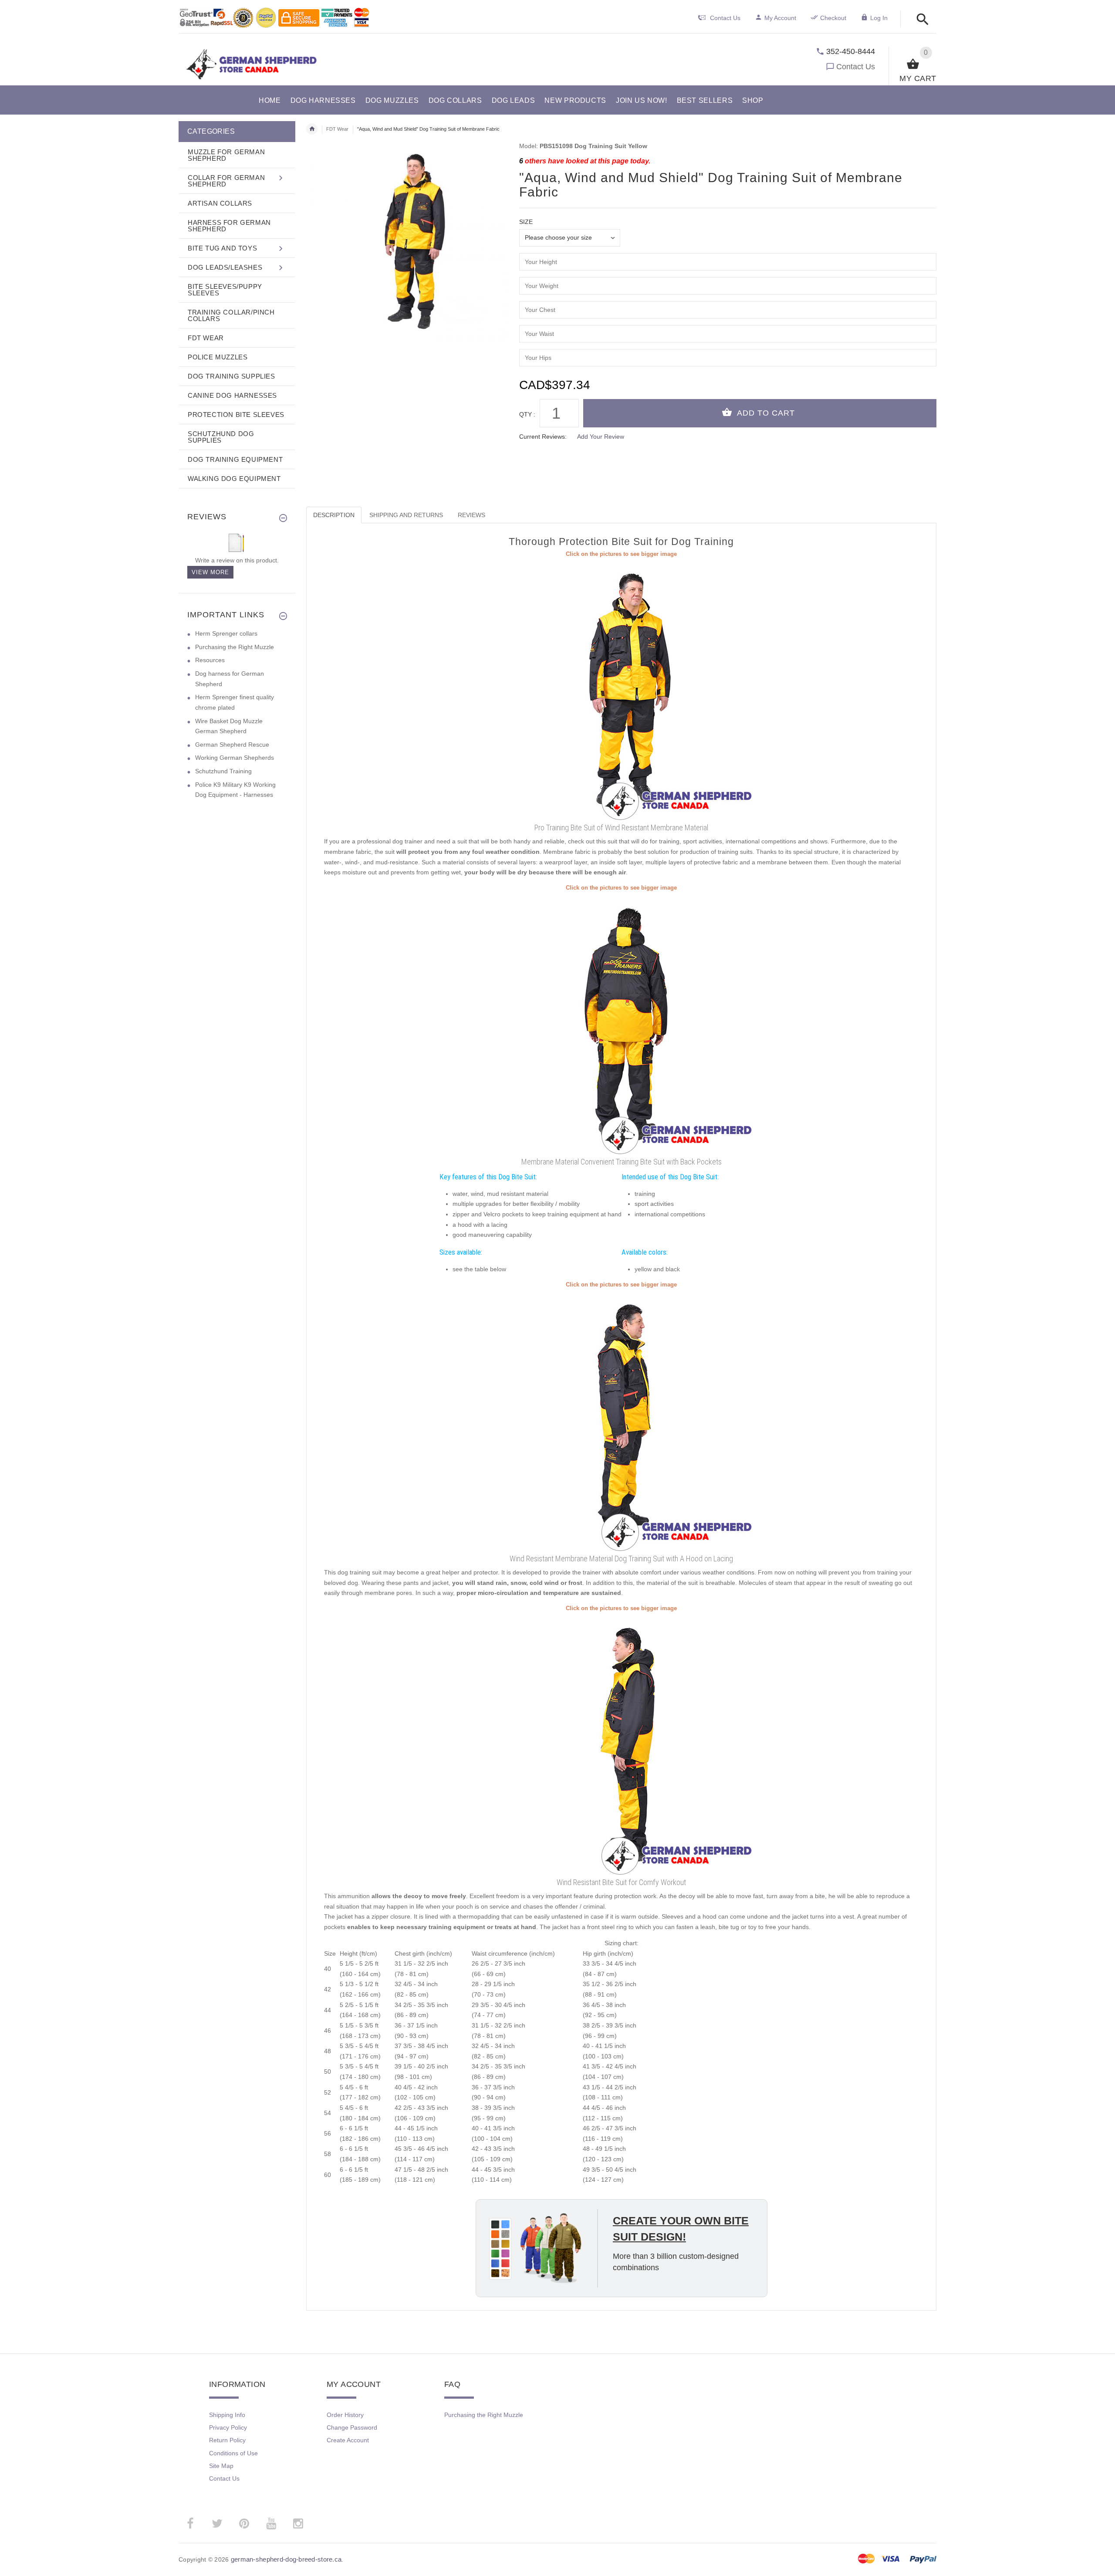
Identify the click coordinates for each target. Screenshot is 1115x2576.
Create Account (348, 2440)
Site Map (221, 2466)
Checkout (833, 18)
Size (526, 222)
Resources (210, 660)
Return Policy (227, 2440)
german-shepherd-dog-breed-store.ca (286, 2559)
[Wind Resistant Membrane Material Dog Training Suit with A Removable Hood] (622, 1743)
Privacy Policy (228, 2427)
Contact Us (856, 67)
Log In (879, 18)
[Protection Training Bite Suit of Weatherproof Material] (622, 1023)
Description (334, 515)
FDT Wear (337, 129)
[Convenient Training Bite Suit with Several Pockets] (622, 1420)
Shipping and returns (406, 515)
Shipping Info (227, 2415)
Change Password (352, 2427)
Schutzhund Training (223, 771)
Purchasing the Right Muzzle (235, 647)
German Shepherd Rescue (232, 745)
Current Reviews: (543, 437)
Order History (345, 2415)
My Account (780, 18)
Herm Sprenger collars (226, 633)
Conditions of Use (233, 2453)
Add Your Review (601, 437)
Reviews (471, 515)
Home (312, 129)
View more (210, 572)
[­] (920, 20)
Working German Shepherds (235, 758)
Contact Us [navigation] (725, 18)
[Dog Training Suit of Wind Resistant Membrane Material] (622, 689)
